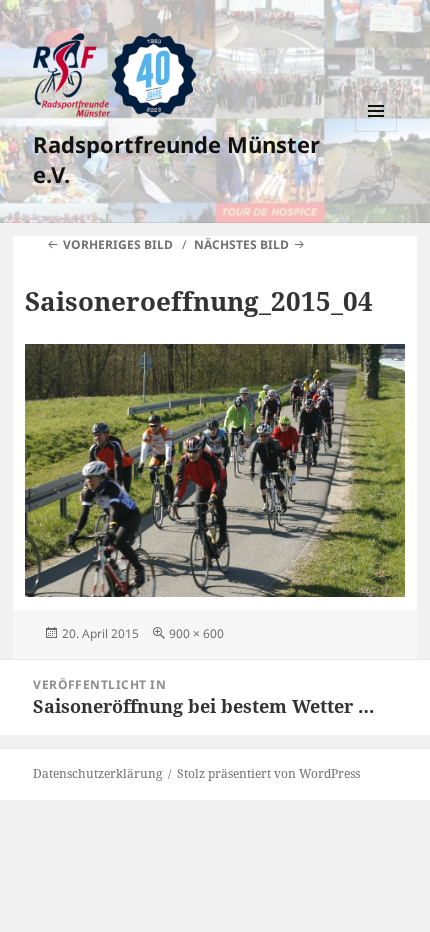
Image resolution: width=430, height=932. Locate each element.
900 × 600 (196, 633)
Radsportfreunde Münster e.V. (176, 159)
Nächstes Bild (241, 244)
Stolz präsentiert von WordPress (268, 773)
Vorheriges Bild (118, 244)
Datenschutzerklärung (97, 773)
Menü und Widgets (376, 131)
